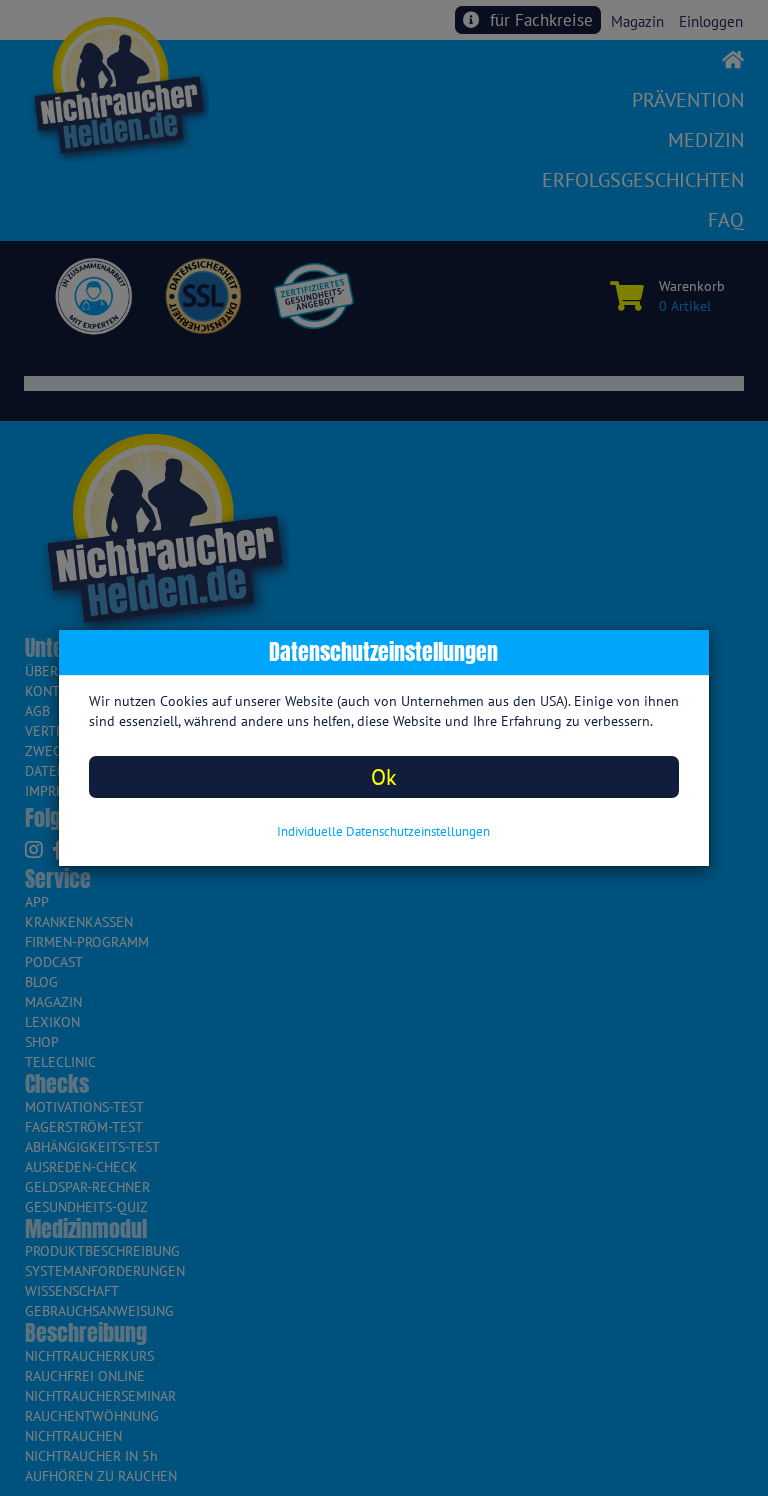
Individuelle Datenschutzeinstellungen (383, 831)
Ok (384, 776)
